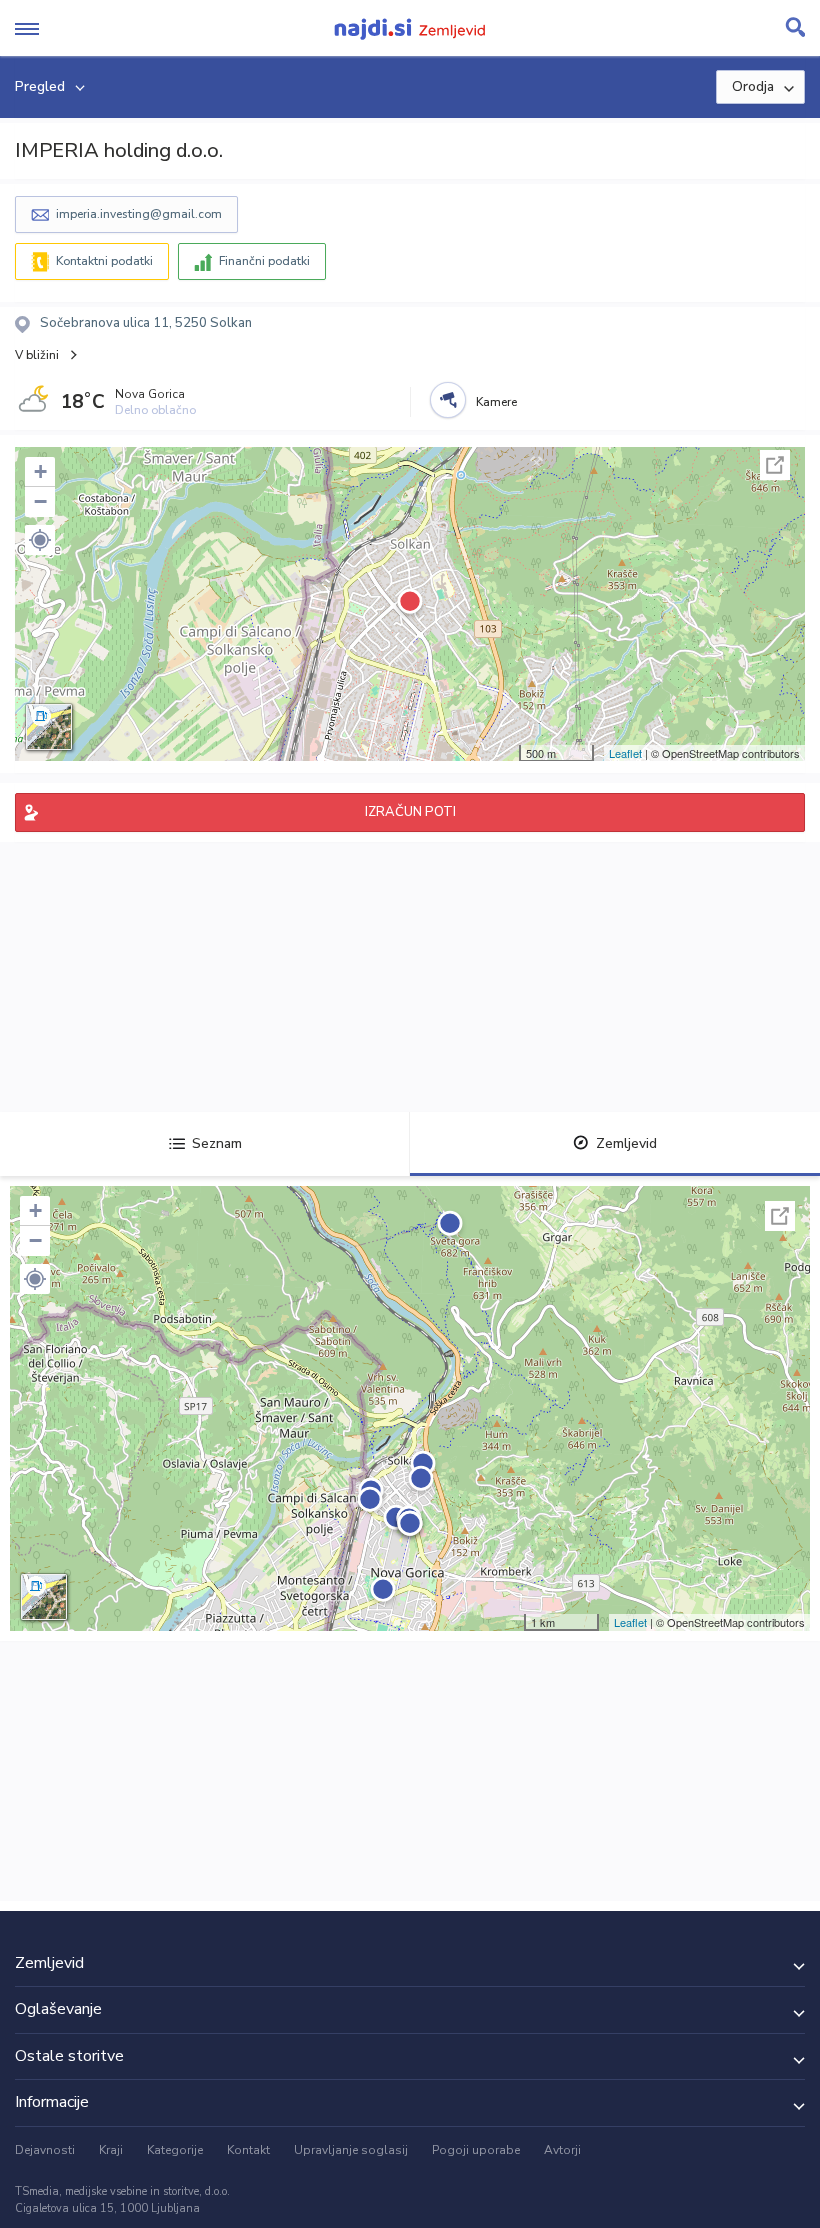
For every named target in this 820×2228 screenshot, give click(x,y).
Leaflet (625, 753)
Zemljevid (626, 1143)
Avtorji (562, 2150)
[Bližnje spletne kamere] (448, 400)
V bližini (37, 355)
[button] (40, 540)
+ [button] (40, 471)
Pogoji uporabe (476, 2150)
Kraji (111, 2150)
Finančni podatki (264, 261)
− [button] (40, 501)
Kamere (496, 402)
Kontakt (248, 2150)
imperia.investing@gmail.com (139, 214)
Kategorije (175, 2150)
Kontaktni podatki (104, 261)
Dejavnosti (45, 2150)
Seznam (217, 1143)
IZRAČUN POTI (410, 812)
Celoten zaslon (775, 465)
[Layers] (49, 727)
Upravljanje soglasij (351, 2150)
